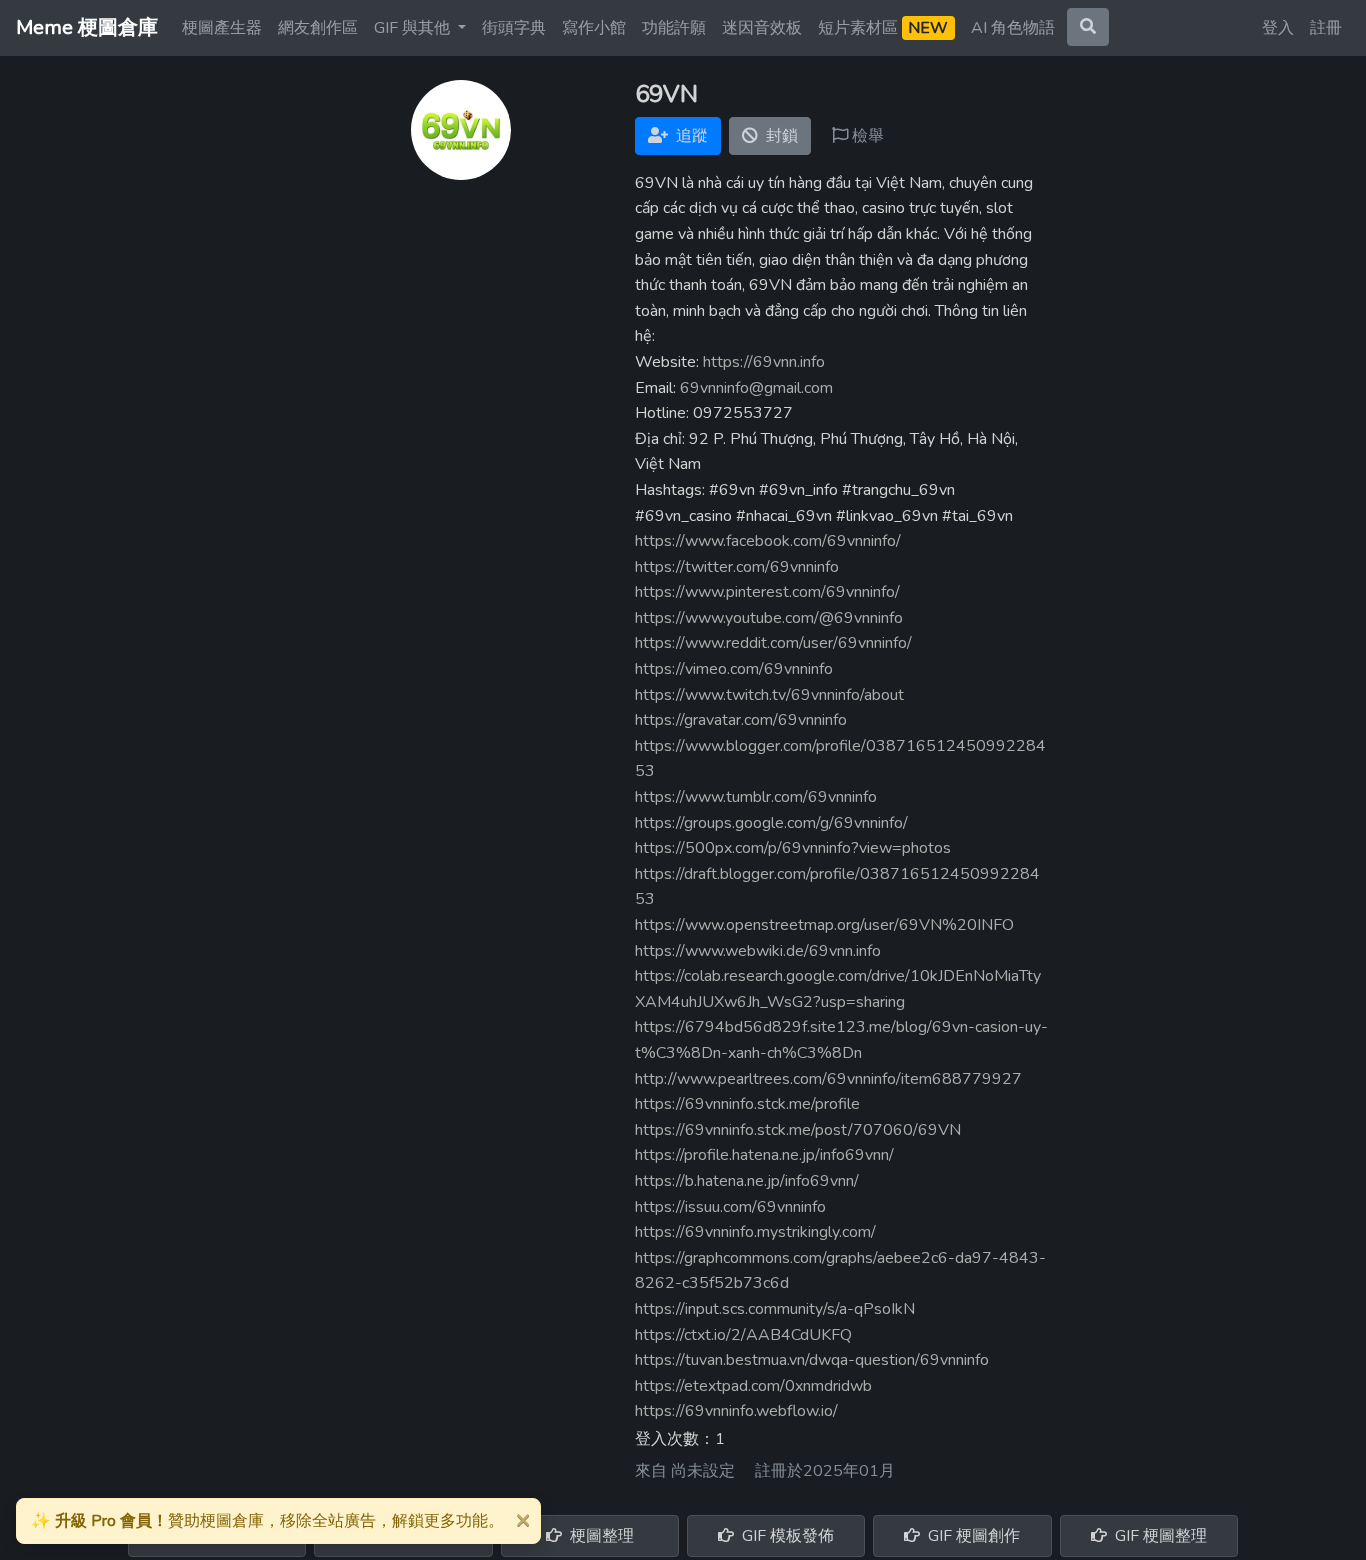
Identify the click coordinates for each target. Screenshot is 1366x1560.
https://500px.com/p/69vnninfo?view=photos (793, 848)
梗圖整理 (600, 1536)
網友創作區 (318, 28)
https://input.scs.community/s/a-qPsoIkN (775, 1309)
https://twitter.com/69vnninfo (737, 567)
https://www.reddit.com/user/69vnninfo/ (773, 643)
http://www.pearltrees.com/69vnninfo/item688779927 (828, 1079)
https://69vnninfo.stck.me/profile (747, 1104)
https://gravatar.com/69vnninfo (741, 720)
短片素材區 (883, 28)
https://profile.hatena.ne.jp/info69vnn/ (764, 1155)
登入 (1278, 28)
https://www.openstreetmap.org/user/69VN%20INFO (824, 925)
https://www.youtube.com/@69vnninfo (769, 618)
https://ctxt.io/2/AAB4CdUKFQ (743, 1335)
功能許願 (674, 28)
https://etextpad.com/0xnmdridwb (753, 1386)
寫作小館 (594, 28)
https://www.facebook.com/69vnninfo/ (768, 541)
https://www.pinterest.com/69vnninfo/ (767, 592)
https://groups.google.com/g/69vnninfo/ (771, 823)
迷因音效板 (762, 28)
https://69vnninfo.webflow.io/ (736, 1411)
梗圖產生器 (222, 28)
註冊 (1326, 28)
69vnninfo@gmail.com (756, 388)
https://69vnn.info (764, 362)
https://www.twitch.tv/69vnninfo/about (769, 695)
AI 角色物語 (1013, 28)
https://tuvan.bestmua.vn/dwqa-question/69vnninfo (812, 1360)
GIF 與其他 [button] (414, 28)
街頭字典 (514, 28)
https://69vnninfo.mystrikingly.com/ (755, 1232)
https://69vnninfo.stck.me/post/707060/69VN (798, 1130)
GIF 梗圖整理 (1159, 1536)
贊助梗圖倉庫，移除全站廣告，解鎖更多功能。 (267, 1521)
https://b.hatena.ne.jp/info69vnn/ (747, 1181)
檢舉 (866, 136)
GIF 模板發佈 (786, 1536)
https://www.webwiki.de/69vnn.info (758, 951)
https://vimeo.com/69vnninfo (734, 669)
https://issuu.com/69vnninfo (730, 1207)
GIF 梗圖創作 (972, 1536)
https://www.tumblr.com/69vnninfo (756, 797)
